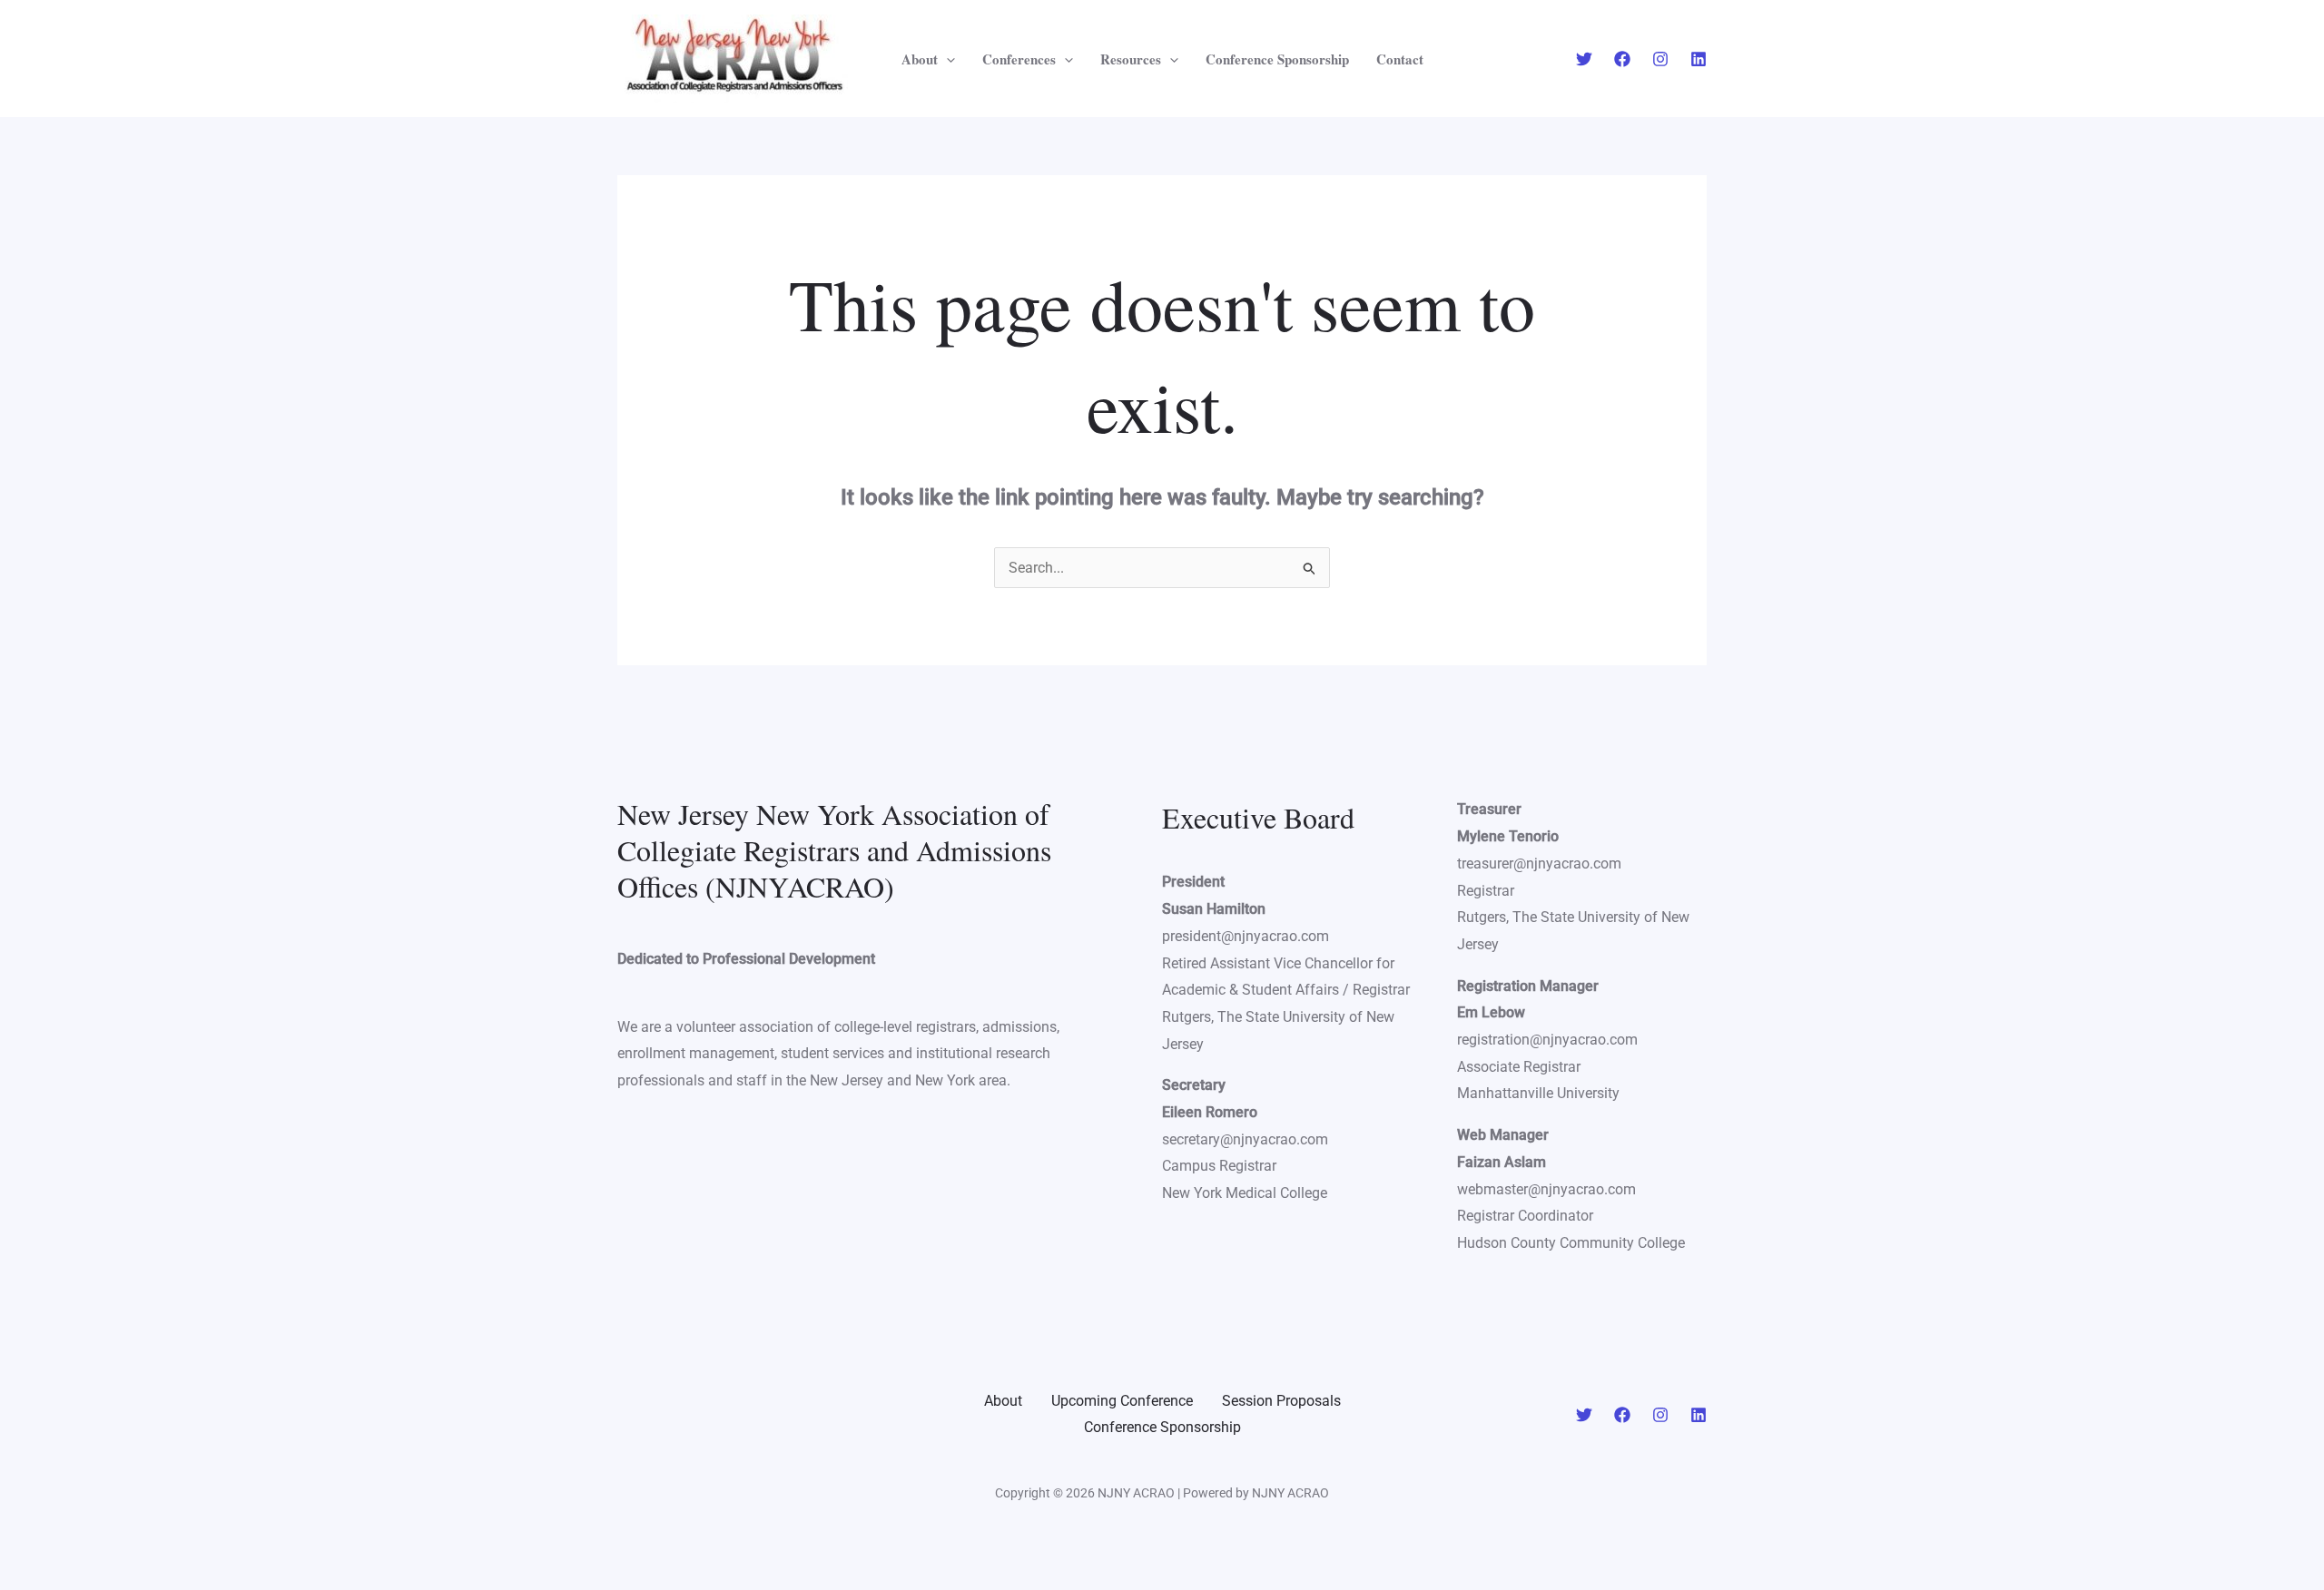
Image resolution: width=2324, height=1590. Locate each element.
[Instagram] (1660, 59)
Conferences (1019, 59)
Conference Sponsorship (1277, 59)
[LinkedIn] (1699, 1415)
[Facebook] (1622, 59)
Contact (1400, 59)
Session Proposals (1281, 1401)
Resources (1131, 59)
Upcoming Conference (1122, 1401)
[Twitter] (1584, 59)
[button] (946, 59)
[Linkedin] (1699, 59)
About (920, 59)
